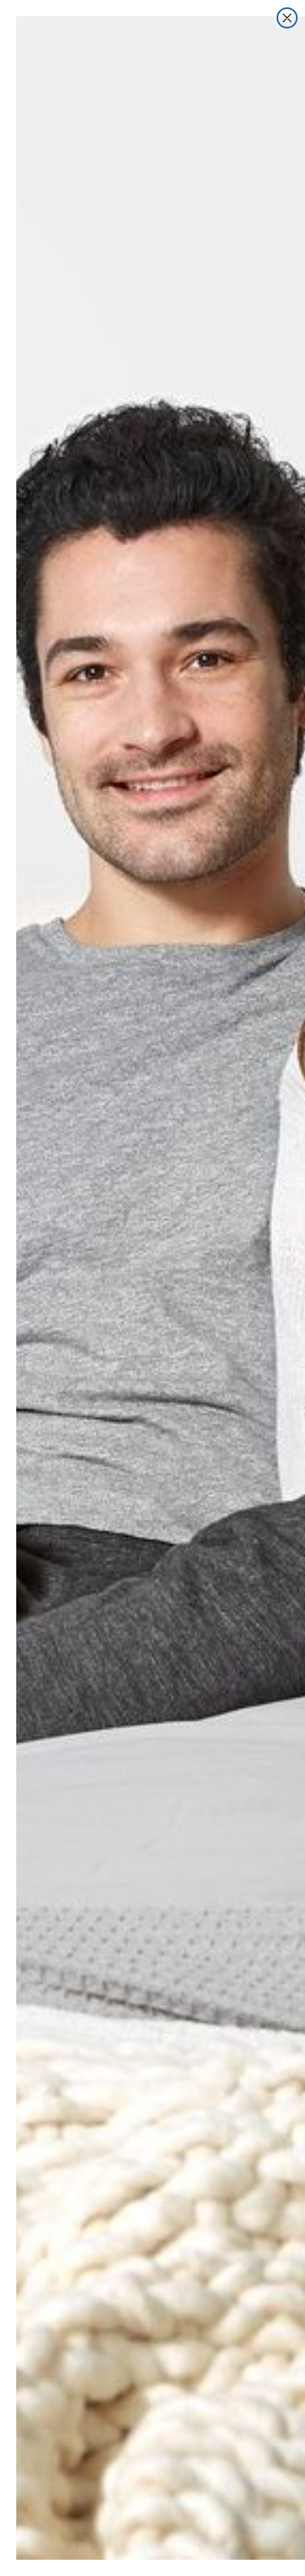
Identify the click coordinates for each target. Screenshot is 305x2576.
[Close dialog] (287, 18)
